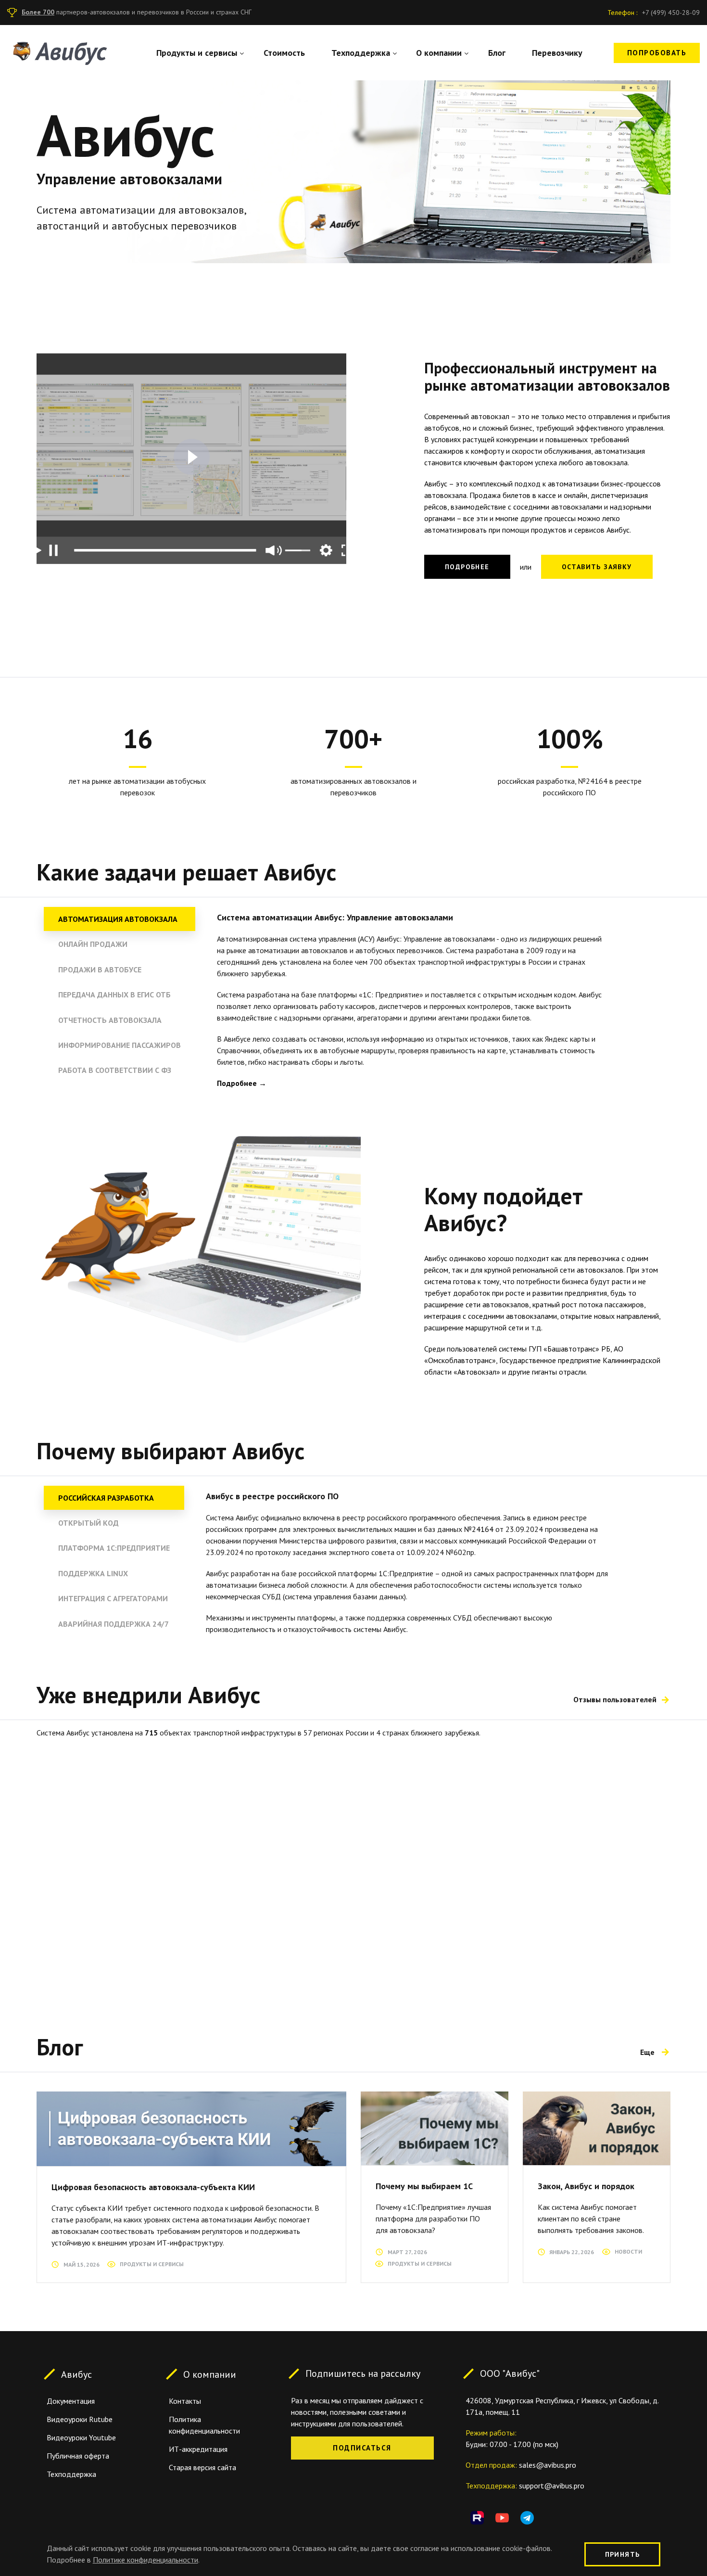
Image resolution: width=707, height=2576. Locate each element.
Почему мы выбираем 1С (424, 2186)
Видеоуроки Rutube (80, 2419)
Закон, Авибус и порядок (586, 2186)
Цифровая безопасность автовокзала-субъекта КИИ (153, 2187)
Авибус (76, 2374)
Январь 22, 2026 (572, 2252)
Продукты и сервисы (197, 53)
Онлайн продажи (93, 944)
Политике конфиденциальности (145, 2560)
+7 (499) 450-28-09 (671, 13)
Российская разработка (106, 1498)
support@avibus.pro (552, 2486)
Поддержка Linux (93, 1573)
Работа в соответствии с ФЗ (115, 1070)
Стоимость (284, 53)
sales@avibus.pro (548, 2465)
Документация (71, 2401)
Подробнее (467, 567)
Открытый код (88, 1523)
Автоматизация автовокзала (118, 919)
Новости (628, 2251)
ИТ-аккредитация (198, 2449)
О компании (439, 53)
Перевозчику (557, 53)
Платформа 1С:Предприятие (114, 1548)
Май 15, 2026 (82, 2264)
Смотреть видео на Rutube (192, 457)
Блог (497, 53)
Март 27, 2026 (407, 2252)
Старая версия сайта (202, 2467)
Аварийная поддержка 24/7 (114, 1624)
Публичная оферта (78, 2456)
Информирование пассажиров (120, 1045)
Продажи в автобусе (100, 969)
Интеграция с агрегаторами (113, 1598)
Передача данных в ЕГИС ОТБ (114, 995)
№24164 (479, 1529)
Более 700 (38, 12)
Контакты (185, 2401)
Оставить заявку (597, 567)
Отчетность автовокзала (110, 1020)
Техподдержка (361, 53)
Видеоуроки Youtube (81, 2437)
